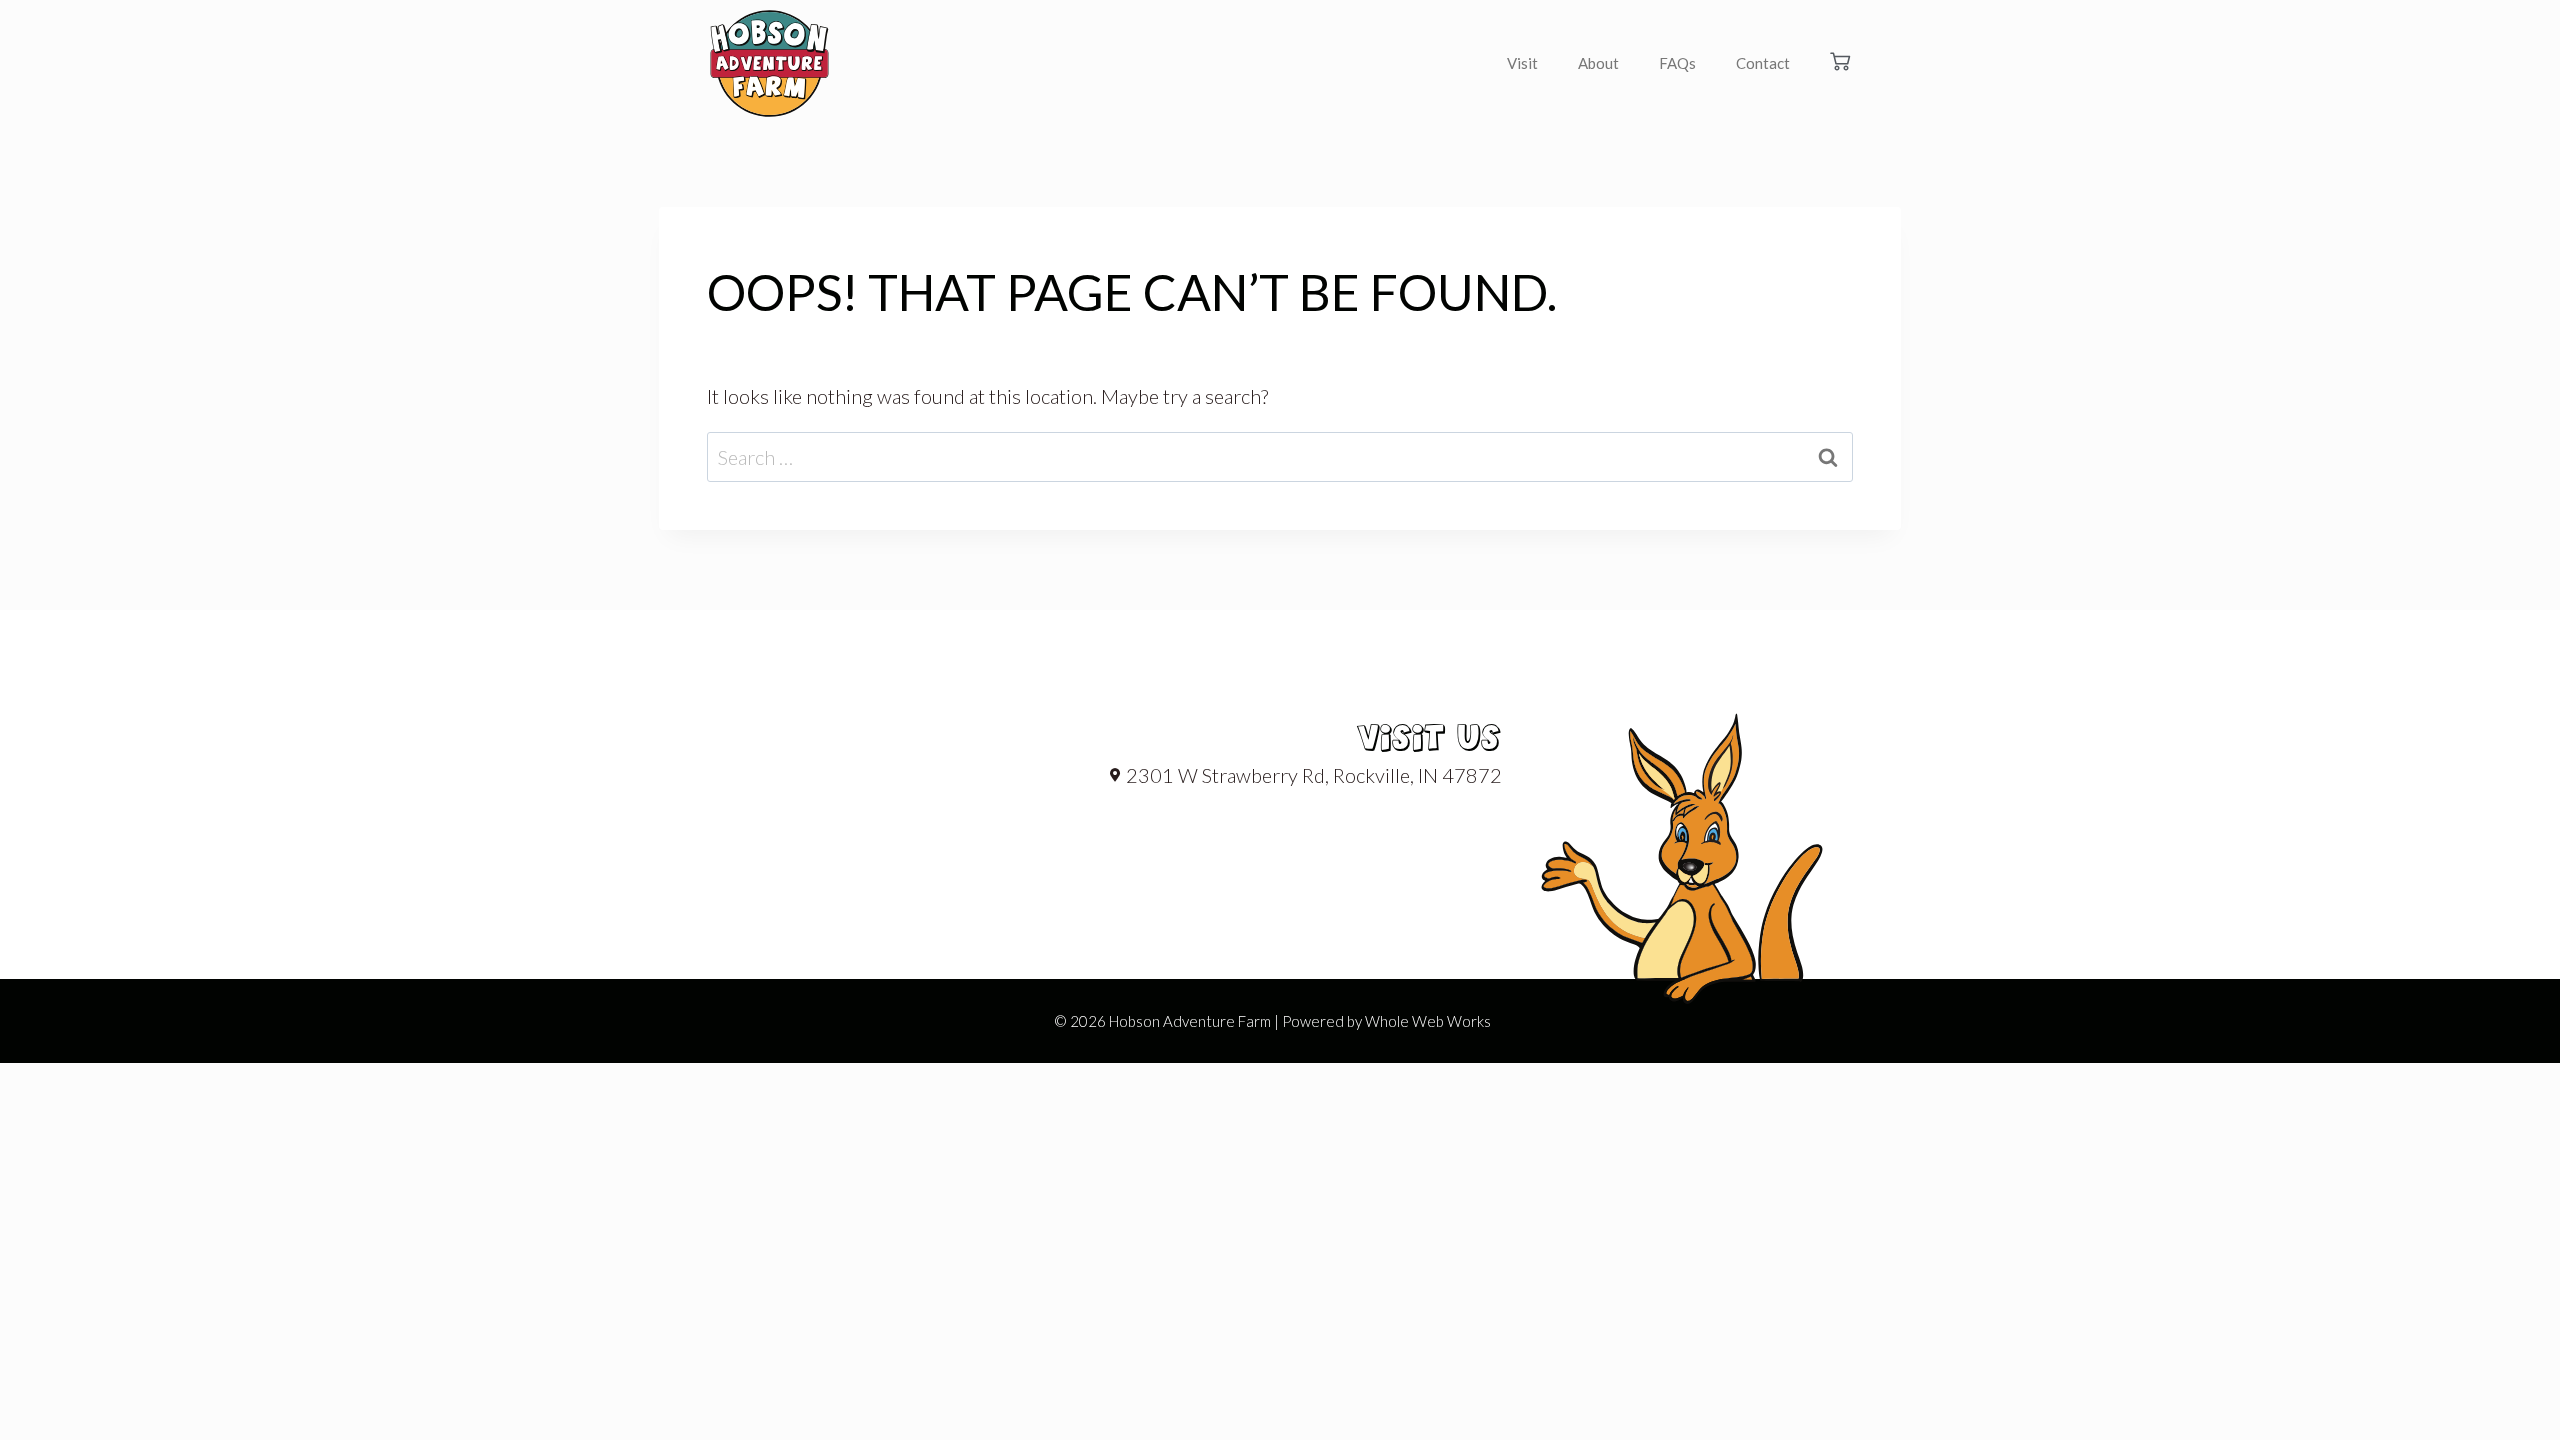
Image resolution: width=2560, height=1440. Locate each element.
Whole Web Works (1428, 1021)
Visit (1522, 63)
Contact (1763, 63)
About (1598, 63)
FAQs (1677, 63)
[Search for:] (1280, 457)
